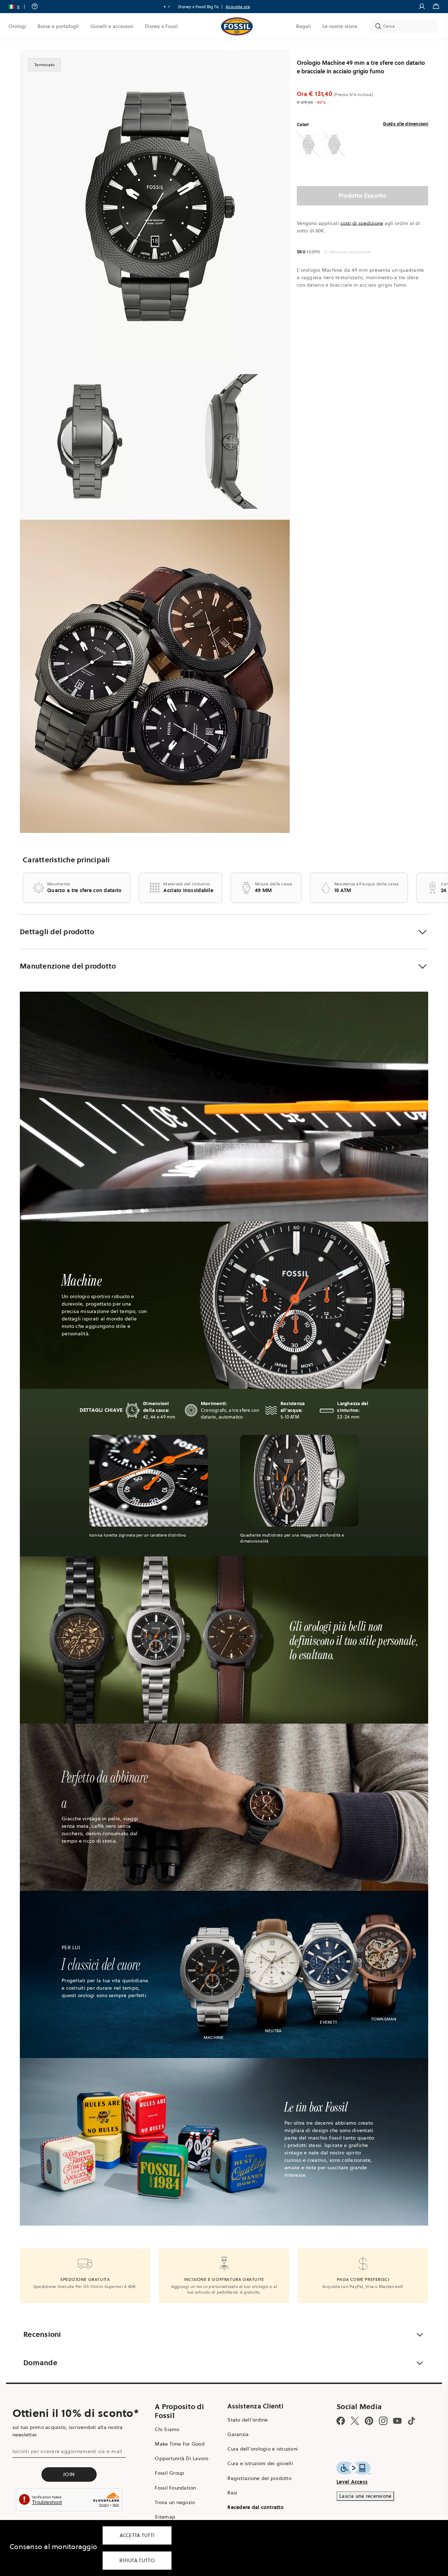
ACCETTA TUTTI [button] (137, 2535)
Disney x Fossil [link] (161, 26)
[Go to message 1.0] (165, 7)
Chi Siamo (167, 2429)
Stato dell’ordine (248, 2420)
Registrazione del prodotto (259, 2478)
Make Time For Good (180, 2444)
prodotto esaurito (363, 196)
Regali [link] (304, 26)
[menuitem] (17, 26)
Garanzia (238, 2434)
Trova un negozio (175, 2502)
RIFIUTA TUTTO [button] (137, 2560)
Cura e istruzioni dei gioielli (260, 2463)
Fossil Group (169, 2473)
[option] (155, 207)
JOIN (69, 2474)
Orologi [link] (17, 26)
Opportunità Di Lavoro (182, 2458)
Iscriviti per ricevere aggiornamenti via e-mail (67, 2451)
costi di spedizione (362, 223)
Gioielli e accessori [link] (112, 26)
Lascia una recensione (365, 2496)
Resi (232, 2493)
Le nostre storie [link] (340, 26)
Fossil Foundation (175, 2488)
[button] (19, 7)
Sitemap (165, 2517)
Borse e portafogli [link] (58, 26)
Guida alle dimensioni (406, 124)
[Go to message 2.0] (169, 7)
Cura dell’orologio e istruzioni (263, 2449)
